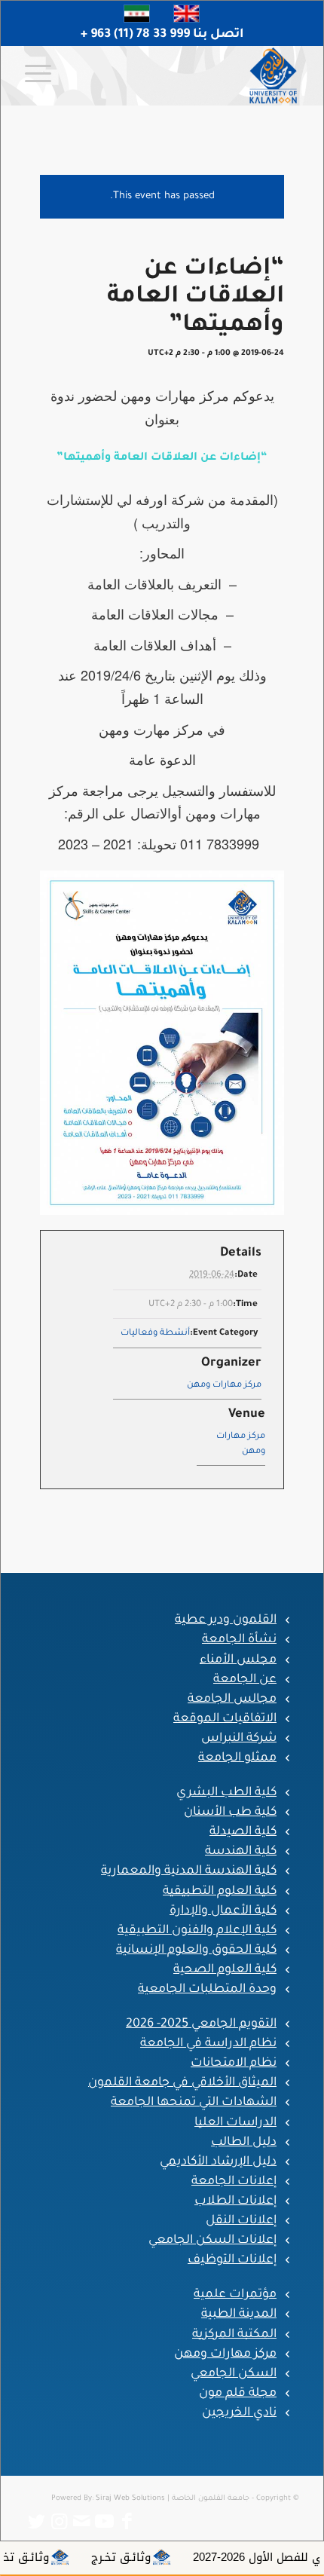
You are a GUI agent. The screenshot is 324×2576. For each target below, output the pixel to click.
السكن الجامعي (234, 2374)
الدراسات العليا (235, 2123)
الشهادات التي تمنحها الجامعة (194, 2103)
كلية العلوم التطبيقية (220, 1892)
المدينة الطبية (239, 2314)
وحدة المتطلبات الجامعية (207, 1990)
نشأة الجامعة (239, 1640)
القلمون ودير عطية (226, 1620)
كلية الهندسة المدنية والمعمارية (189, 1871)
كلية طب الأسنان (230, 1813)
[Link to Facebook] (127, 2522)
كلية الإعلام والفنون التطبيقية (197, 1931)
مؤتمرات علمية (235, 2295)
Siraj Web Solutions (130, 2499)
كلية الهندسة (241, 1852)
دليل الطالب (244, 2143)
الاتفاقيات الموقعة (225, 1719)
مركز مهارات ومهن (224, 1386)
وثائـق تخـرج (168, 2557)
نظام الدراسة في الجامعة (208, 2044)
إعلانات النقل (241, 2221)
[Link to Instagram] (59, 2522)
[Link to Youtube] (104, 2522)
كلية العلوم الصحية (225, 1970)
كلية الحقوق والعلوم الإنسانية (196, 1950)
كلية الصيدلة (243, 1832)
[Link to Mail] (81, 2522)
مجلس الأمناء (238, 1660)
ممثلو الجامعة (237, 1758)
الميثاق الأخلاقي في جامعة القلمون (182, 2083)
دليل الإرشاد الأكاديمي (218, 2162)
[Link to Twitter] (36, 2522)
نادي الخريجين (239, 2413)
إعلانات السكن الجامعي (212, 2241)
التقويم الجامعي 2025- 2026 (201, 2024)
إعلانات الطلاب (235, 2201)
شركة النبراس (239, 1739)
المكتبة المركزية (234, 2335)
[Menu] (43, 75)
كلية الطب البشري (226, 1793)
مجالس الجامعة (232, 1699)
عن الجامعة (245, 1680)
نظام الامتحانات (234, 2064)
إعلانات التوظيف (232, 2260)
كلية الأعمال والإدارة (223, 1911)
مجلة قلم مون (238, 2394)
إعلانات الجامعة (234, 2182)
